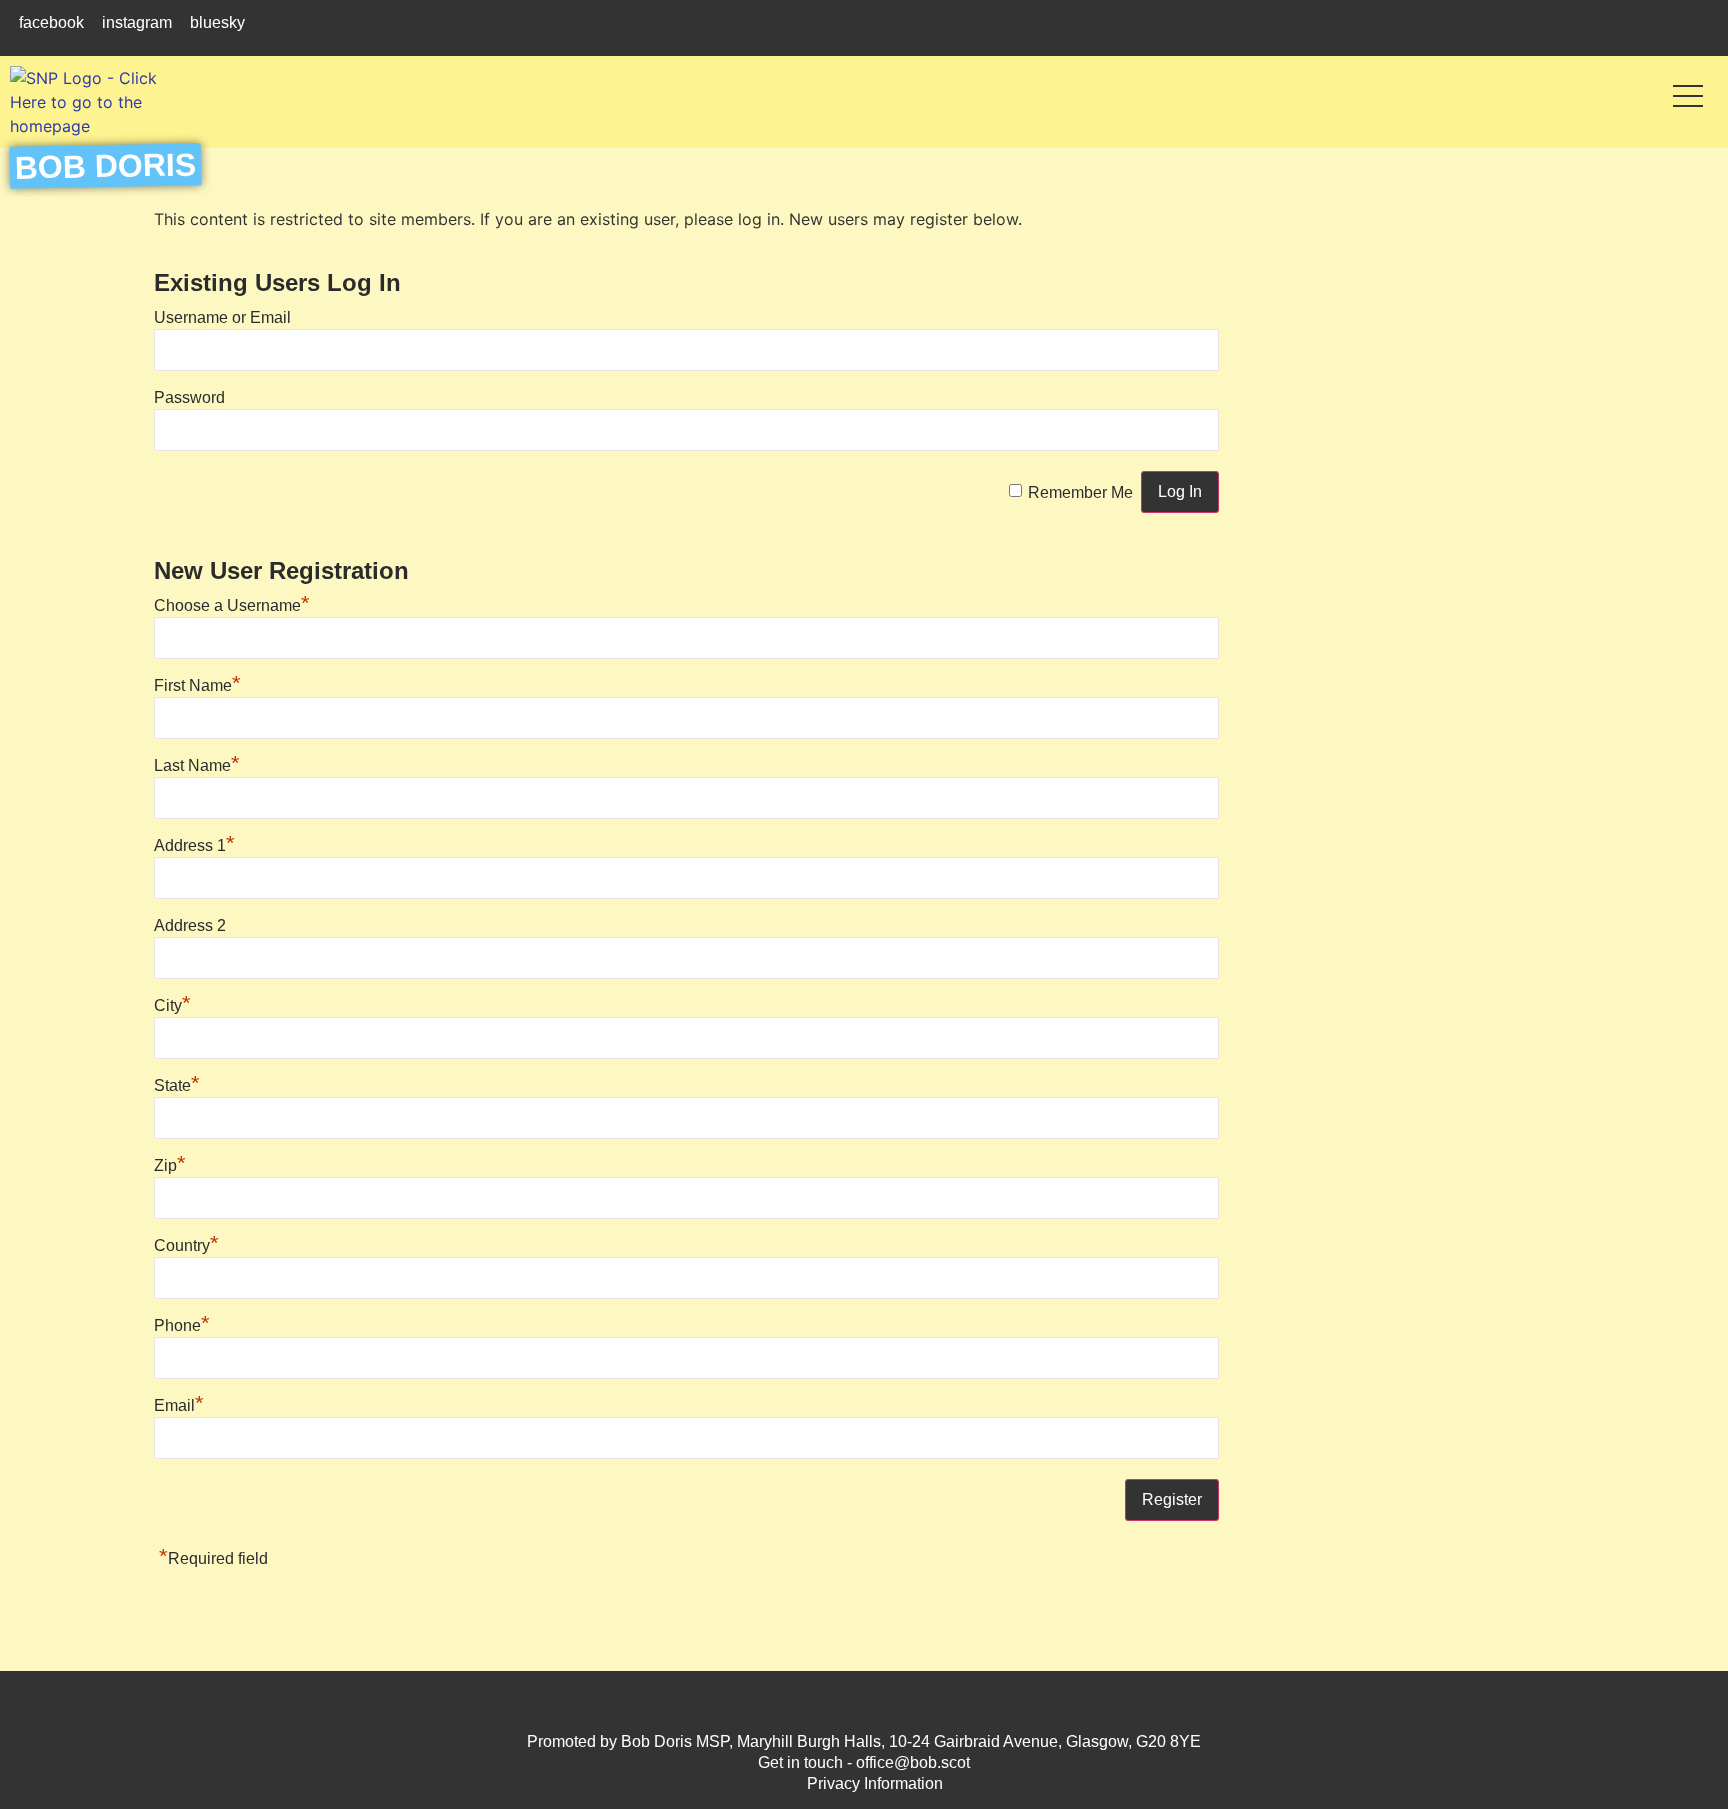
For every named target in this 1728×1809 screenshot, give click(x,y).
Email (179, 1405)
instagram (137, 22)
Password (189, 397)
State (177, 1085)
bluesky (217, 22)
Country (186, 1245)
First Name (197, 685)
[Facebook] (823, 1700)
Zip (170, 1165)
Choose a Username (232, 605)
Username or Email (222, 317)
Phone (182, 1325)
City (172, 1005)
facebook (51, 22)
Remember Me (1080, 492)
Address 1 (194, 845)
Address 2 (190, 925)
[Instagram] (864, 1700)
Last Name (197, 765)
